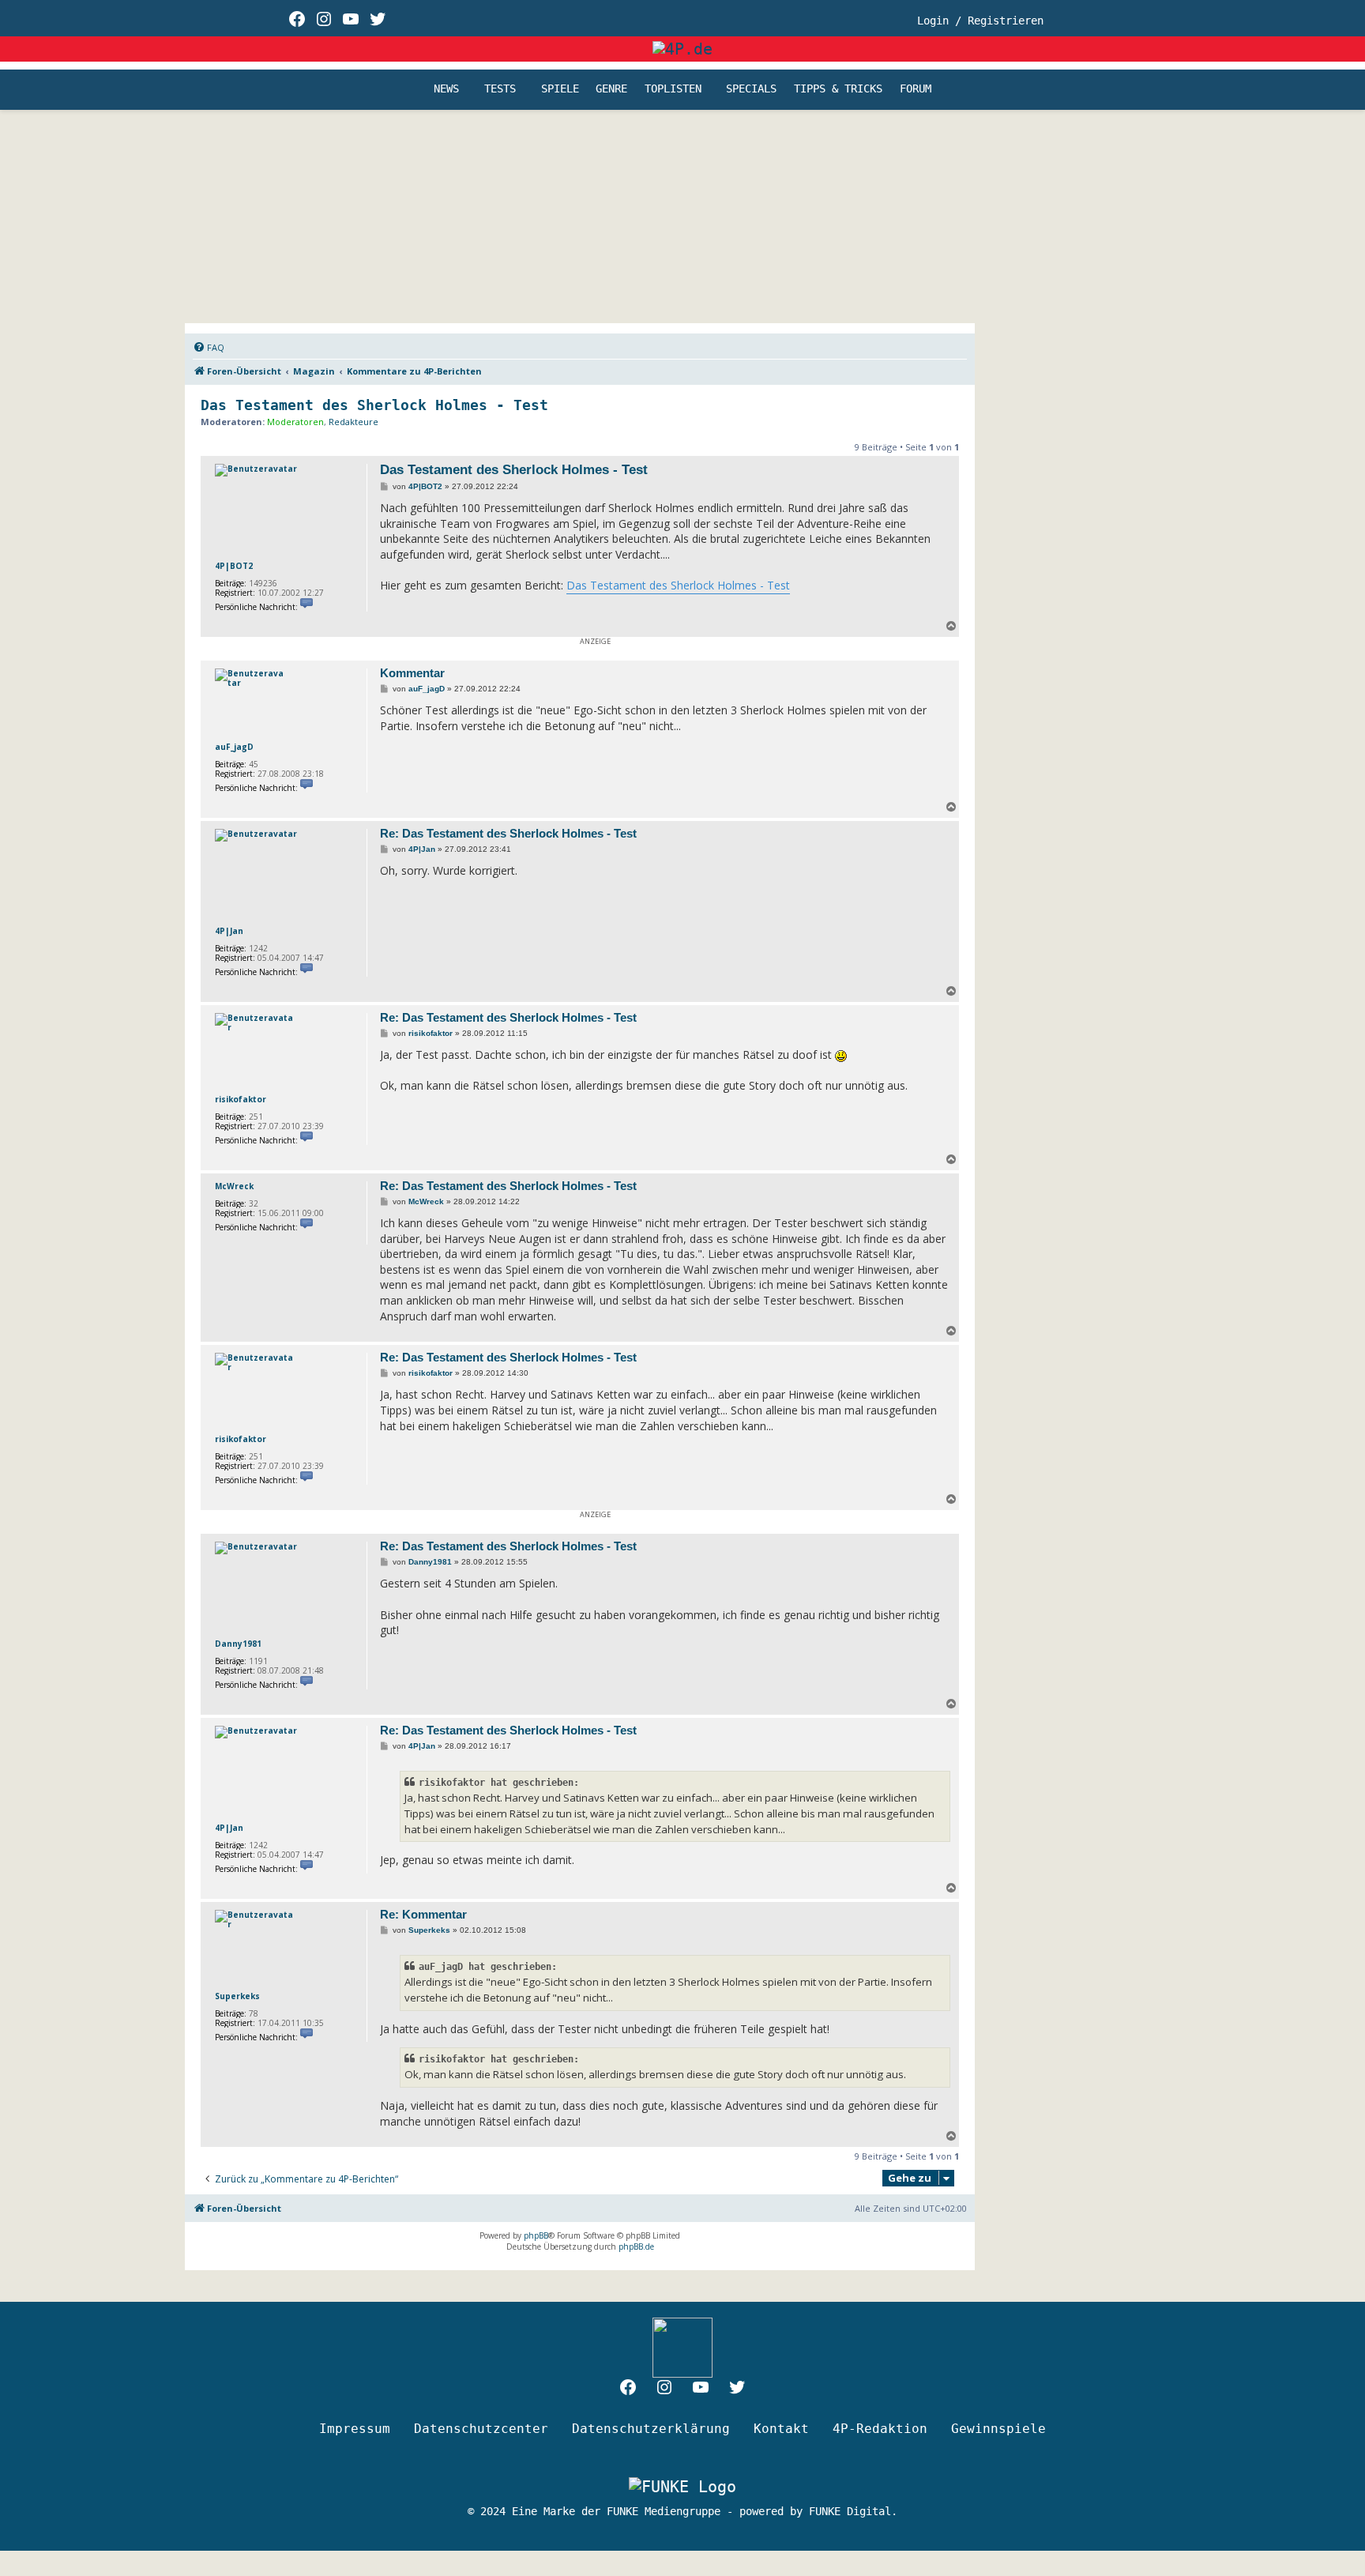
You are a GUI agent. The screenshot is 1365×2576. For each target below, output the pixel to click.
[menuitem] (209, 348)
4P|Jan (229, 931)
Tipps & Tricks (838, 89)
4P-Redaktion (880, 2429)
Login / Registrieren (980, 21)
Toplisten (673, 89)
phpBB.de (636, 2246)
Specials (751, 89)
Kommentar (412, 673)
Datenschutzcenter (481, 2429)
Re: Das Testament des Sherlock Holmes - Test (508, 833)
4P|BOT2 (234, 566)
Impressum (355, 2429)
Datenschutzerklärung (651, 2429)
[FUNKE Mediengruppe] (682, 2486)
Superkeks (237, 1996)
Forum (916, 89)
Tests (500, 89)
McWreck (234, 1186)
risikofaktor (241, 1099)
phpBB (536, 2235)
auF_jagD (234, 747)
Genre (611, 89)
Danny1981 (238, 1644)
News (446, 89)
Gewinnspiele (998, 2429)
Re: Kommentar (423, 1914)
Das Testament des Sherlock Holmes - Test (374, 405)
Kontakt (781, 2429)
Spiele (560, 89)
